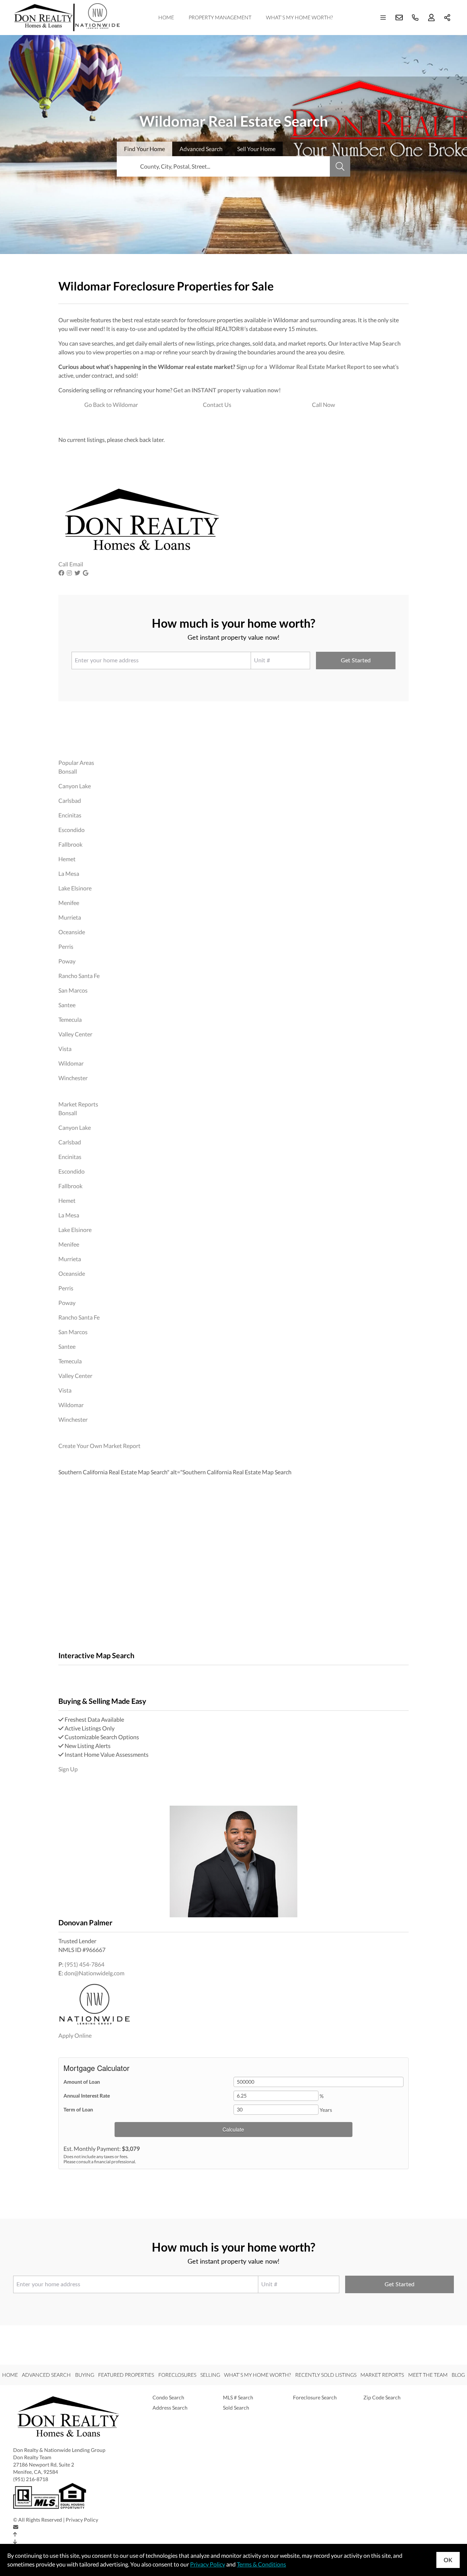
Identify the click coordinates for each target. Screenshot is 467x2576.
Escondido (72, 830)
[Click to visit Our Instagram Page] (70, 573)
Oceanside (72, 932)
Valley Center (75, 1034)
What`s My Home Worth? (299, 17)
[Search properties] (340, 166)
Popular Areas (76, 763)
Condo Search (168, 2397)
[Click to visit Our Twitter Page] (78, 573)
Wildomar (71, 1063)
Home (166, 17)
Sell (256, 149)
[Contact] (16, 2527)
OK (448, 2560)
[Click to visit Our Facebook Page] (62, 573)
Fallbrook (70, 844)
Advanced (201, 149)
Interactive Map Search (370, 343)
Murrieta (70, 917)
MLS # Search (238, 2397)
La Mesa (69, 873)
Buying (85, 2375)
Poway (67, 961)
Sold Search (236, 2408)
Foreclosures (177, 2375)
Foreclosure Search (315, 2397)
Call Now (323, 405)
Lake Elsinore (75, 888)
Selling (210, 2375)
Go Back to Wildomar (111, 405)
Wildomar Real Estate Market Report (317, 367)
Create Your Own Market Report (99, 1446)
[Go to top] (15, 2534)
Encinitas (70, 815)
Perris (66, 946)
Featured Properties (126, 2375)
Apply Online (75, 2035)
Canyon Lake (75, 786)
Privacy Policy (82, 2520)
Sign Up (68, 1769)
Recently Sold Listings (326, 2375)
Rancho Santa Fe (79, 976)
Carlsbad (70, 800)
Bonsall (68, 771)
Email (76, 564)
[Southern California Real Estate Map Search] (59, 1674)
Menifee (69, 903)
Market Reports (78, 1104)
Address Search (170, 2408)
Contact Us (217, 405)
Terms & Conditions (261, 2564)
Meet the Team (428, 2375)
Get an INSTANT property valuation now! (227, 390)
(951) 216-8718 (31, 2479)
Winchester (73, 1078)
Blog (458, 2375)
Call (63, 564)
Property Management (220, 17)
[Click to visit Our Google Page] (86, 573)
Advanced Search (46, 2375)
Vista (65, 1049)
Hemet (67, 859)
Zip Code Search (382, 2397)
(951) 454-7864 (84, 1964)
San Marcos (73, 990)
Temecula (70, 1019)
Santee (67, 1005)
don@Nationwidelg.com (94, 1973)
